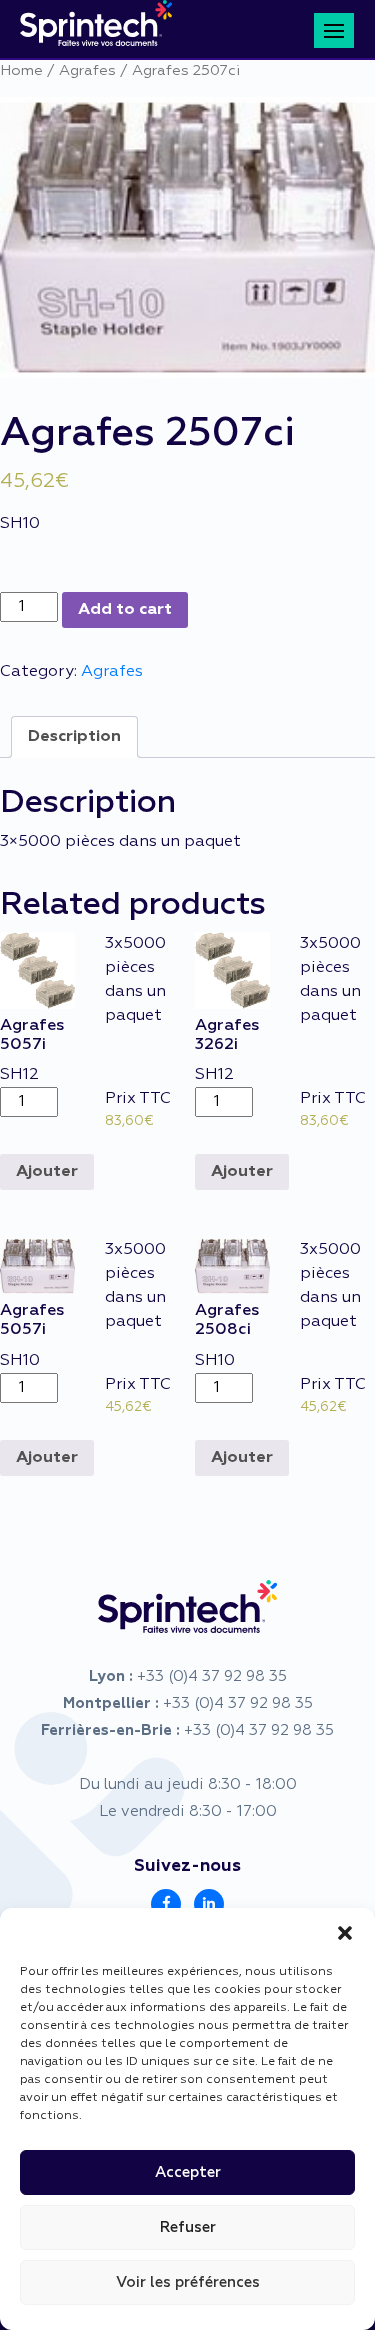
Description (74, 737)
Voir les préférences (188, 2282)
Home (21, 71)
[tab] (74, 737)
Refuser (188, 2227)
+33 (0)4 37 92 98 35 (212, 1676)
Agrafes (87, 71)
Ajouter (47, 1172)
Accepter (188, 2172)
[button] (345, 1933)
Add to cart (125, 610)
